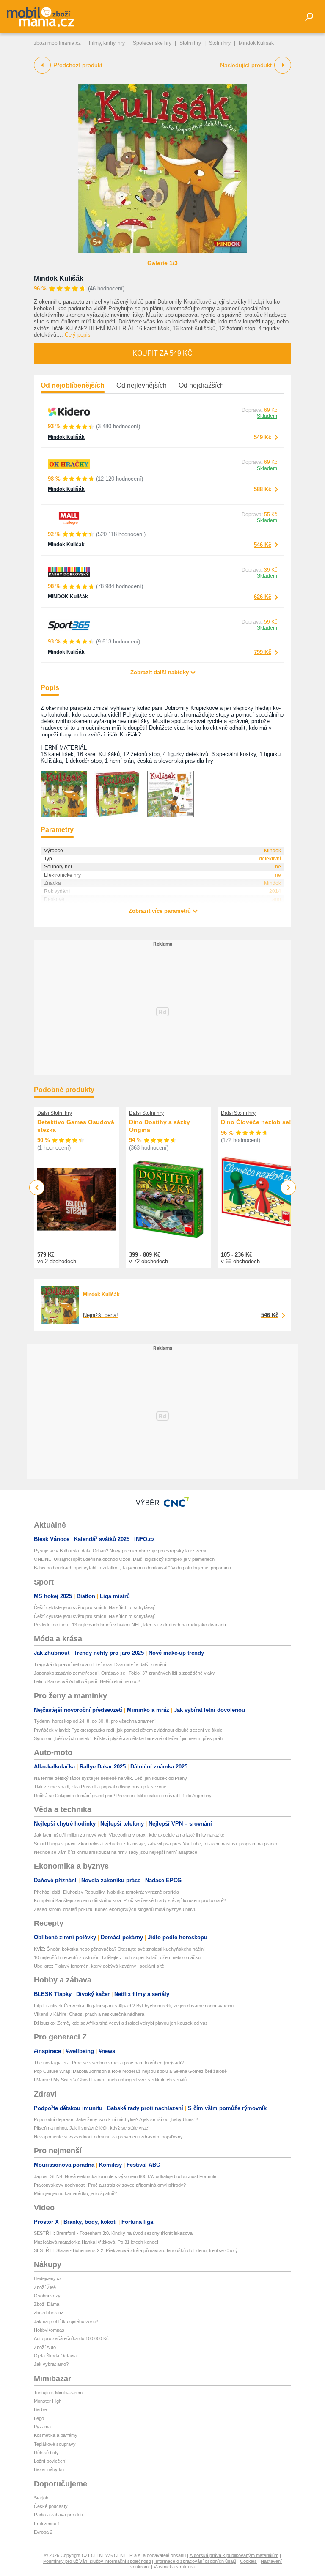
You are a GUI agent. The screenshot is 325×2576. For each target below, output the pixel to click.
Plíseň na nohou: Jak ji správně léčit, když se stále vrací (92, 2128)
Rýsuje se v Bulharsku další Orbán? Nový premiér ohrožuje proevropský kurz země (121, 1551)
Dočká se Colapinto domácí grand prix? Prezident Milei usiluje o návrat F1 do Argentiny (123, 1796)
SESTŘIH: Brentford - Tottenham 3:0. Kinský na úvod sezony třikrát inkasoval (114, 2233)
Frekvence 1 (47, 2524)
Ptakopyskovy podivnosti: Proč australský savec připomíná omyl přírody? (110, 2185)
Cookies (248, 2561)
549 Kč (263, 437)
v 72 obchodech (149, 1261)
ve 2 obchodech (57, 1261)
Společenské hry (152, 43)
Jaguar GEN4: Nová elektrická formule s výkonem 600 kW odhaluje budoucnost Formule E (127, 2176)
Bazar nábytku (49, 2469)
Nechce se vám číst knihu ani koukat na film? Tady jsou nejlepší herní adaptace (116, 1852)
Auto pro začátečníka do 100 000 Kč (71, 2338)
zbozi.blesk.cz (49, 2313)
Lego (39, 2418)
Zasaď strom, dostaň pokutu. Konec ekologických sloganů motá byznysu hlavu (115, 1909)
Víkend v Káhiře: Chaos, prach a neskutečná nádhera (89, 2014)
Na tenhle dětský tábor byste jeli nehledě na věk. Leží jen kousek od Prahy (110, 1778)
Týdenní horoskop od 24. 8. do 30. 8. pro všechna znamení (95, 1721)
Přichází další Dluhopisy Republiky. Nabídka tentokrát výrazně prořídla (106, 1892)
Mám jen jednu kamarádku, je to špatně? (75, 2193)
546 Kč (263, 545)
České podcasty (51, 2506)
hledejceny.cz (48, 2278)
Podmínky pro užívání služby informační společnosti (97, 2561)
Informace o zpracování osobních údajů (195, 2561)
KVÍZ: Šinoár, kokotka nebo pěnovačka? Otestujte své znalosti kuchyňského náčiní (119, 1949)
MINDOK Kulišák (68, 597)
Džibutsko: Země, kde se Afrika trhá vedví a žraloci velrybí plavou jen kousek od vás (121, 2023)
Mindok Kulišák (59, 278)
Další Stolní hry (55, 1113)
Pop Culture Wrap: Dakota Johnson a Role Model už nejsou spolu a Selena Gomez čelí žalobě (130, 2071)
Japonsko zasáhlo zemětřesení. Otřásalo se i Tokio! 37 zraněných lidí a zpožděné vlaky (124, 1673)
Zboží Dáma (47, 2304)
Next (288, 1188)
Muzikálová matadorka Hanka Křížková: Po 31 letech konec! (96, 2242)
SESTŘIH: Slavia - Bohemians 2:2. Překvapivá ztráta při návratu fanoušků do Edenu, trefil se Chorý (136, 2250)
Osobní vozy (47, 2296)
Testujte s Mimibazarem (58, 2393)
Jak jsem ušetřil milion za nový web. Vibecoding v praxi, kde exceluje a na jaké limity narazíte (129, 1835)
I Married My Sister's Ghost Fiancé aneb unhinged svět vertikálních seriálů (110, 2080)
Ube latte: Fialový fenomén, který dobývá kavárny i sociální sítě (99, 1966)
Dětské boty (46, 2453)
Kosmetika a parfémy (56, 2435)
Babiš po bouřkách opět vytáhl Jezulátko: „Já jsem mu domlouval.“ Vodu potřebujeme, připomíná (132, 1568)
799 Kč (263, 652)
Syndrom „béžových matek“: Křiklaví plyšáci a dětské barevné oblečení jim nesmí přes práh (128, 1738)
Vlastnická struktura (174, 2567)
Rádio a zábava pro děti (58, 2515)
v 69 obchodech (240, 1261)
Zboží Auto (45, 2347)
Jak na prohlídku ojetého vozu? (66, 2321)
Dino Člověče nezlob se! (256, 1122)
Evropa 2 (43, 2532)
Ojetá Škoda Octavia (55, 2356)
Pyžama (42, 2427)
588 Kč (263, 489)
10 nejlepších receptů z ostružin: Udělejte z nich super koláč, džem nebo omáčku (117, 1957)
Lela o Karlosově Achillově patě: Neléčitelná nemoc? (87, 1681)
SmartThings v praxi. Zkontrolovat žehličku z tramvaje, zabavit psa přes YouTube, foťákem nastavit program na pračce (156, 1844)
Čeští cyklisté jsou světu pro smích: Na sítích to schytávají (94, 1607)
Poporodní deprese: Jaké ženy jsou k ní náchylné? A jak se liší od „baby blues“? (116, 2119)
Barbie (40, 2409)
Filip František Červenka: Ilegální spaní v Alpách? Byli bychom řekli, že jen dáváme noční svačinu (134, 2006)
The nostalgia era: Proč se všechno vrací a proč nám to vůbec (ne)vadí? (109, 2063)
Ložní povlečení (50, 2461)
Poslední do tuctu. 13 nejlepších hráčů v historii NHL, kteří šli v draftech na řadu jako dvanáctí (130, 1625)
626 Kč (263, 597)
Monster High (48, 2401)
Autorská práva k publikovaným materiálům (234, 2555)
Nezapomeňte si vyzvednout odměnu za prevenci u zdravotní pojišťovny (108, 2137)
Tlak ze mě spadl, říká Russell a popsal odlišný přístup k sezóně (100, 1787)
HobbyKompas (49, 2330)
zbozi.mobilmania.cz (57, 43)
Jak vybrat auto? (51, 2364)
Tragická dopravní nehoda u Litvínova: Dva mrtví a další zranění (100, 1664)
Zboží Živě (45, 2287)
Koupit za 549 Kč (162, 353)
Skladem (267, 416)
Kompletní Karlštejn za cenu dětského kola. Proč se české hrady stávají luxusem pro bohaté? (130, 1900)
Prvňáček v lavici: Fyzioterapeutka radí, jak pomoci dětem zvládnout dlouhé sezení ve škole (128, 1730)
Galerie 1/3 (162, 263)
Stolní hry (190, 43)
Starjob (41, 2498)
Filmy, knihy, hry (107, 43)
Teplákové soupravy (55, 2444)
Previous (37, 1187)
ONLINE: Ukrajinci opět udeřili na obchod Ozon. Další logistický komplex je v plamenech (124, 1559)
